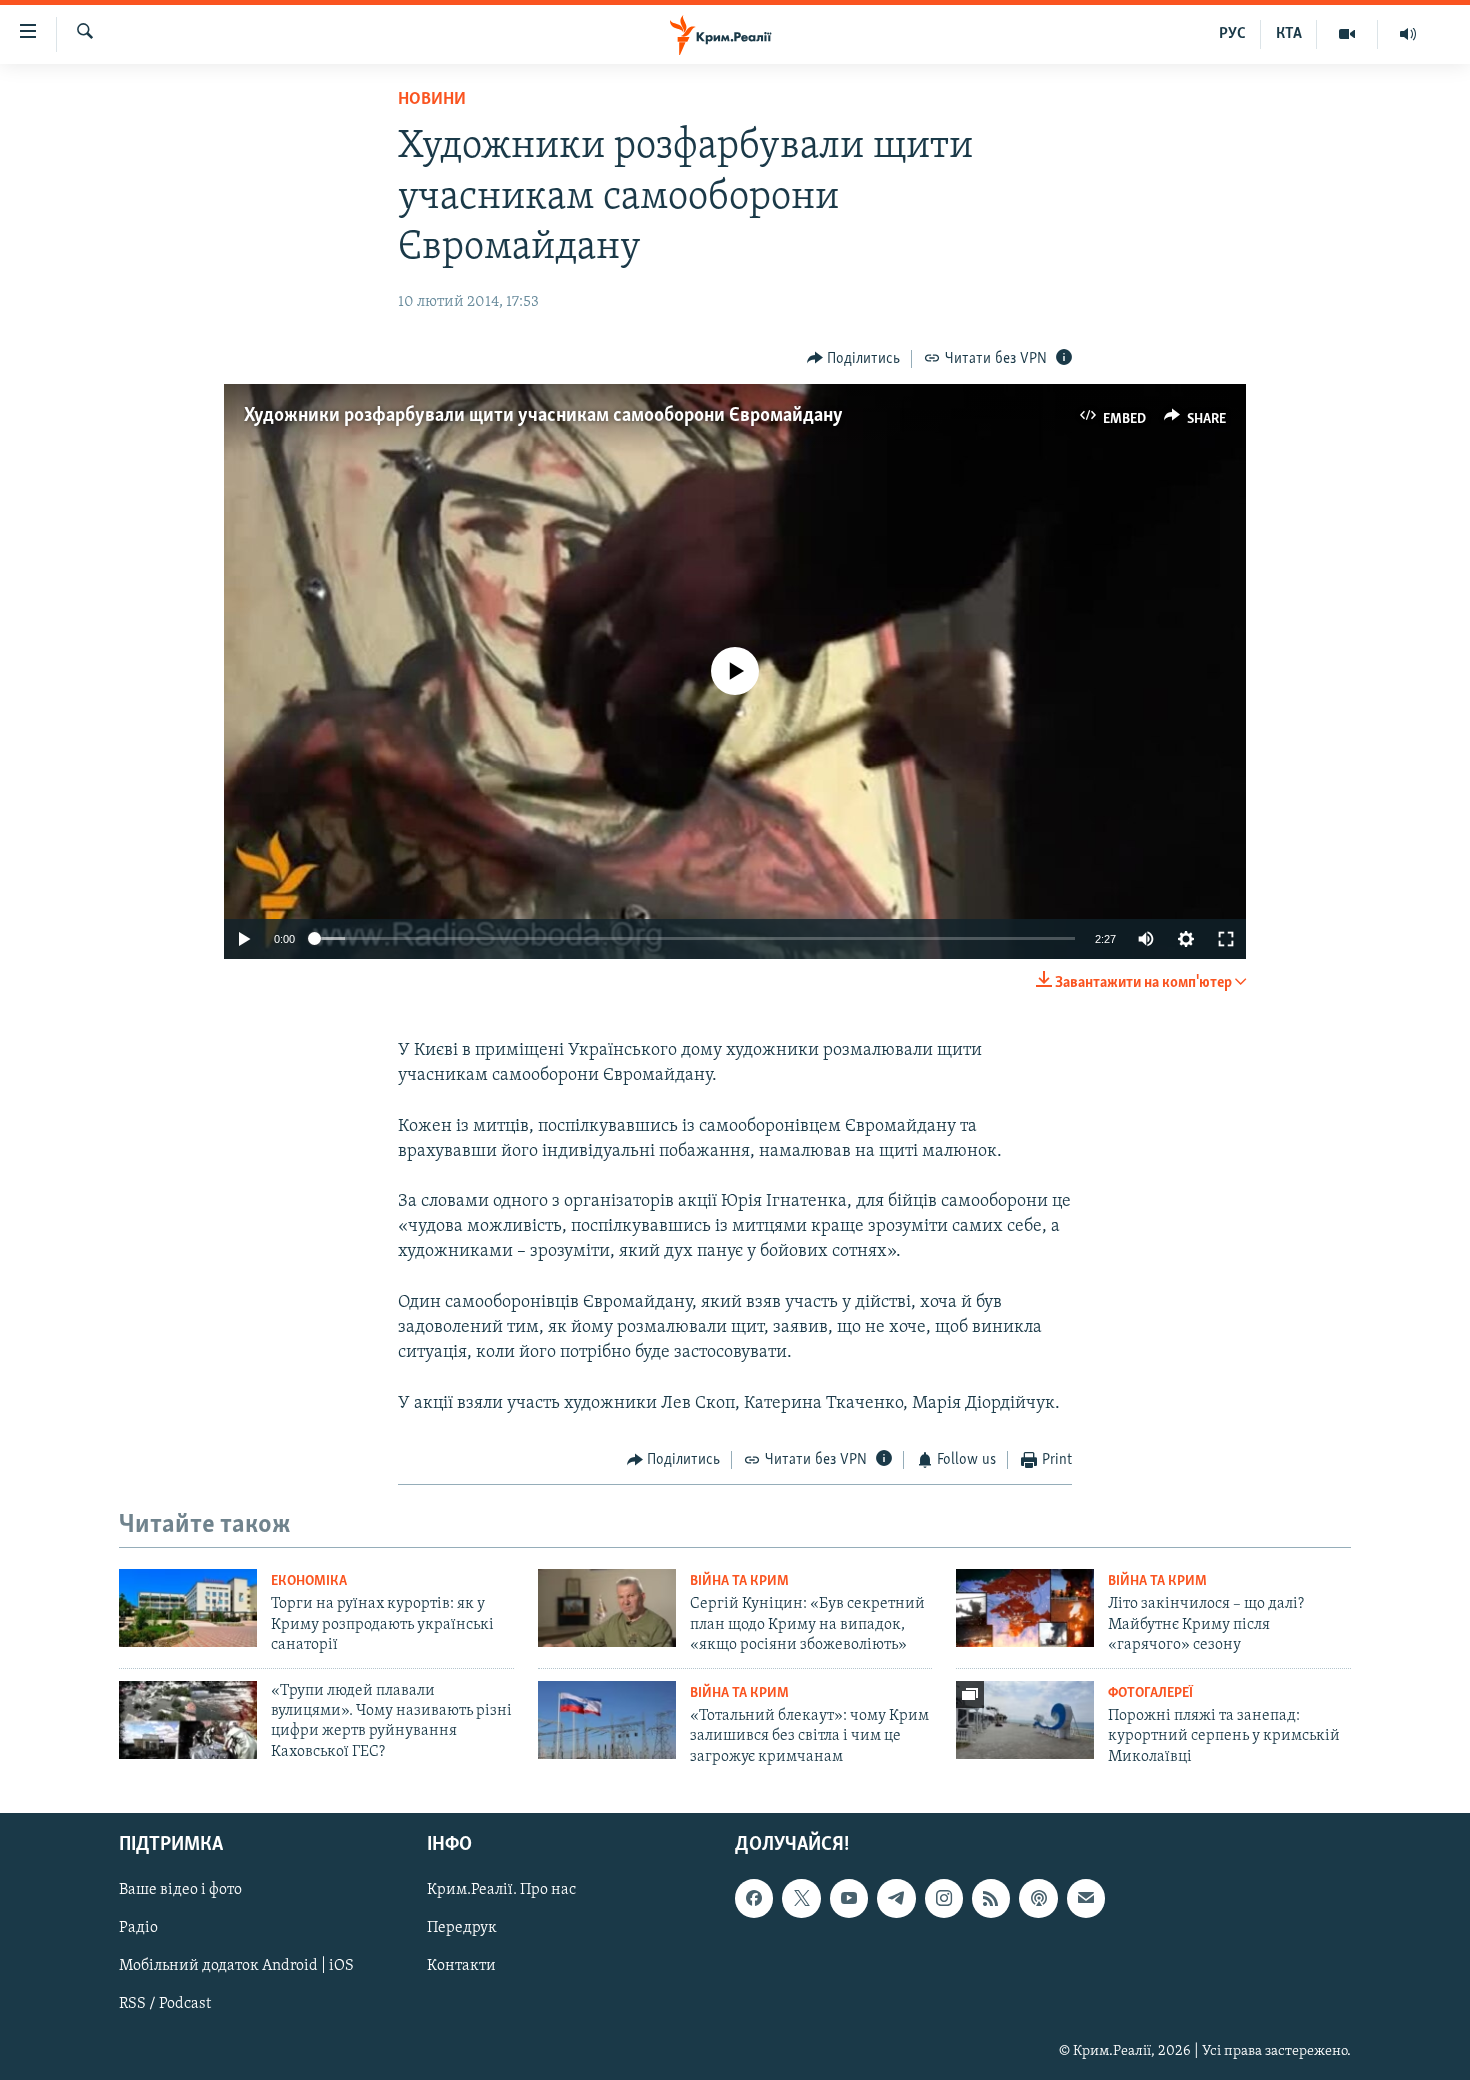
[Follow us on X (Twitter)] (801, 1898)
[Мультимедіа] (1347, 34)
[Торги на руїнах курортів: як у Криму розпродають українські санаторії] (188, 1608)
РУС (1232, 34)
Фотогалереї (1150, 1693)
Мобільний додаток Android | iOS (236, 1966)
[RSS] (991, 1898)
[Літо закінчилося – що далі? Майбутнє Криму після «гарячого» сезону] (1025, 1608)
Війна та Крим (739, 1581)
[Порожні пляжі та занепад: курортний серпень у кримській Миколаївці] (1025, 1720)
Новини (432, 100)
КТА (1289, 34)
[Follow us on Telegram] (896, 1898)
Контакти (461, 1966)
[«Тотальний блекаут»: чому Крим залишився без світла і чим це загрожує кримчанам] (607, 1720)
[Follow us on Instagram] (944, 1898)
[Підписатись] (1086, 1898)
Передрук (462, 1928)
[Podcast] (1038, 1898)
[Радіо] (1408, 34)
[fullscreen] (1226, 939)
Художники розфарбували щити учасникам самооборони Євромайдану (543, 416)
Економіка (309, 1581)
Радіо (138, 1928)
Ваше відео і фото (180, 1890)
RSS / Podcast (165, 2004)
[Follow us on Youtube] (849, 1898)
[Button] (854, 359)
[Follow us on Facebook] (754, 1898)
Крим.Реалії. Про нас (501, 1890)
